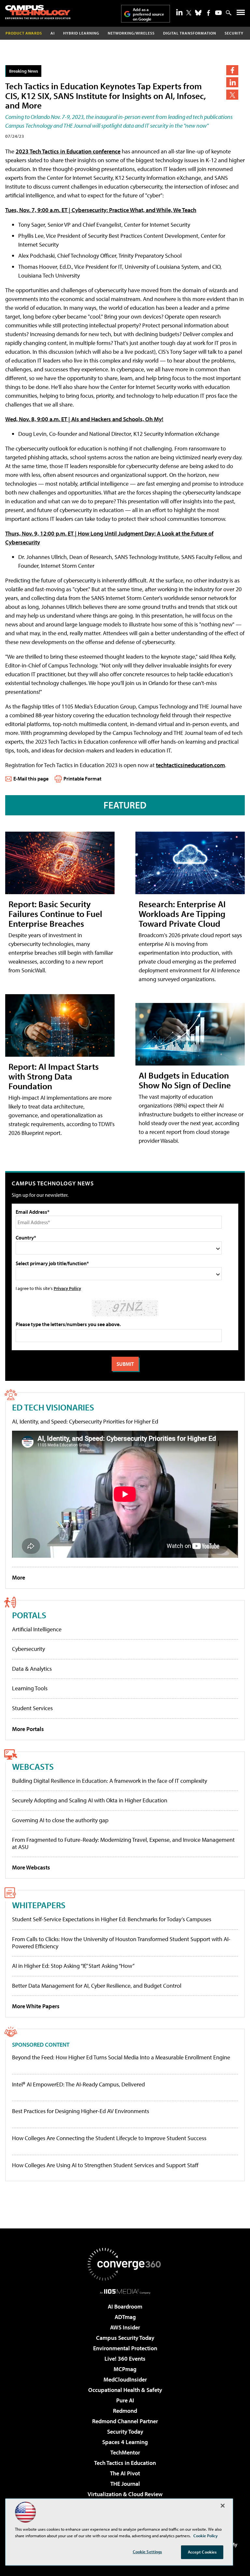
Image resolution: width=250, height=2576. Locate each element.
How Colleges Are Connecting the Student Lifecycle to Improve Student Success (109, 2138)
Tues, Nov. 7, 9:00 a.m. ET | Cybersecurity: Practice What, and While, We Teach (101, 210)
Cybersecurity (28, 1649)
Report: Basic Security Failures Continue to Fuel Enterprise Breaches (55, 914)
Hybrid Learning (81, 33)
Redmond (125, 2411)
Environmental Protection (125, 2348)
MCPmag (125, 2369)
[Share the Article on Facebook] (232, 70)
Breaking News (24, 71)
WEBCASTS (33, 1766)
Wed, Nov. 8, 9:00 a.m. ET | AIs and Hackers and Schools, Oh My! (84, 419)
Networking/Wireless (131, 33)
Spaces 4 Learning (125, 2442)
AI (53, 33)
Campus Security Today (125, 2338)
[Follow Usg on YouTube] (218, 13)
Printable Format (83, 779)
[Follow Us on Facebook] (208, 13)
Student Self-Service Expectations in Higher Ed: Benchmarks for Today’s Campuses (112, 1919)
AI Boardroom (125, 2306)
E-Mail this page (31, 779)
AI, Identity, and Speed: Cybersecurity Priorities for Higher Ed (85, 1421)
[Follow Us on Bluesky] (198, 13)
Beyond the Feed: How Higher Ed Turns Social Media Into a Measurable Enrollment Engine (121, 2057)
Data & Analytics (32, 1669)
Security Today (125, 2432)
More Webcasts (31, 1867)
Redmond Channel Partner (125, 2421)
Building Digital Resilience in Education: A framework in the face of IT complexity (110, 1781)
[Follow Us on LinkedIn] (179, 12)
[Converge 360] (125, 2264)
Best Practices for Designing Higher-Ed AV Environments (81, 2111)
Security (234, 33)
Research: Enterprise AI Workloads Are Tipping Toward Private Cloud (182, 914)
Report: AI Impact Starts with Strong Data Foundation (54, 1076)
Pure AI (125, 2400)
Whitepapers (39, 1905)
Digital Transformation (190, 33)
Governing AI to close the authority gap (60, 1820)
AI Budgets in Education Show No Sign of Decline (185, 1080)
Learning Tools (30, 1688)
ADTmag (125, 2317)
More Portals (28, 1729)
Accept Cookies (202, 2552)
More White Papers (36, 2006)
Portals (29, 1615)
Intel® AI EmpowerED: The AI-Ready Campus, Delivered (78, 2084)
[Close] (223, 2506)
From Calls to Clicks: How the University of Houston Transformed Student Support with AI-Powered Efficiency (121, 1943)
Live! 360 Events (125, 2359)
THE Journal (125, 2484)
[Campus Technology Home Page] (38, 12)
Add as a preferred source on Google (148, 14)
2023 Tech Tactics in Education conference (68, 151)
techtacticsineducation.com (190, 765)
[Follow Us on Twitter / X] (189, 13)
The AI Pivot (125, 2473)
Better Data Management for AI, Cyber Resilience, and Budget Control (97, 1986)
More (19, 1577)
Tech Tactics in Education (125, 2463)
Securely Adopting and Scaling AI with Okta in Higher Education (90, 1800)
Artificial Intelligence (37, 1629)
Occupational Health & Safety (125, 2390)
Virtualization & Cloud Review (125, 2494)
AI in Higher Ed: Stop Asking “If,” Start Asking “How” (73, 1966)
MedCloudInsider (125, 2379)
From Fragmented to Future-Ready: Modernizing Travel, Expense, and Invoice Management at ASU (123, 1843)
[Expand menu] (241, 14)
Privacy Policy (67, 1288)
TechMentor (125, 2452)
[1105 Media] (125, 2291)
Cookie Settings (147, 2552)
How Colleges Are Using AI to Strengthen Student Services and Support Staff (105, 2165)
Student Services (32, 1708)
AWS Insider (125, 2327)
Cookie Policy (206, 2536)
